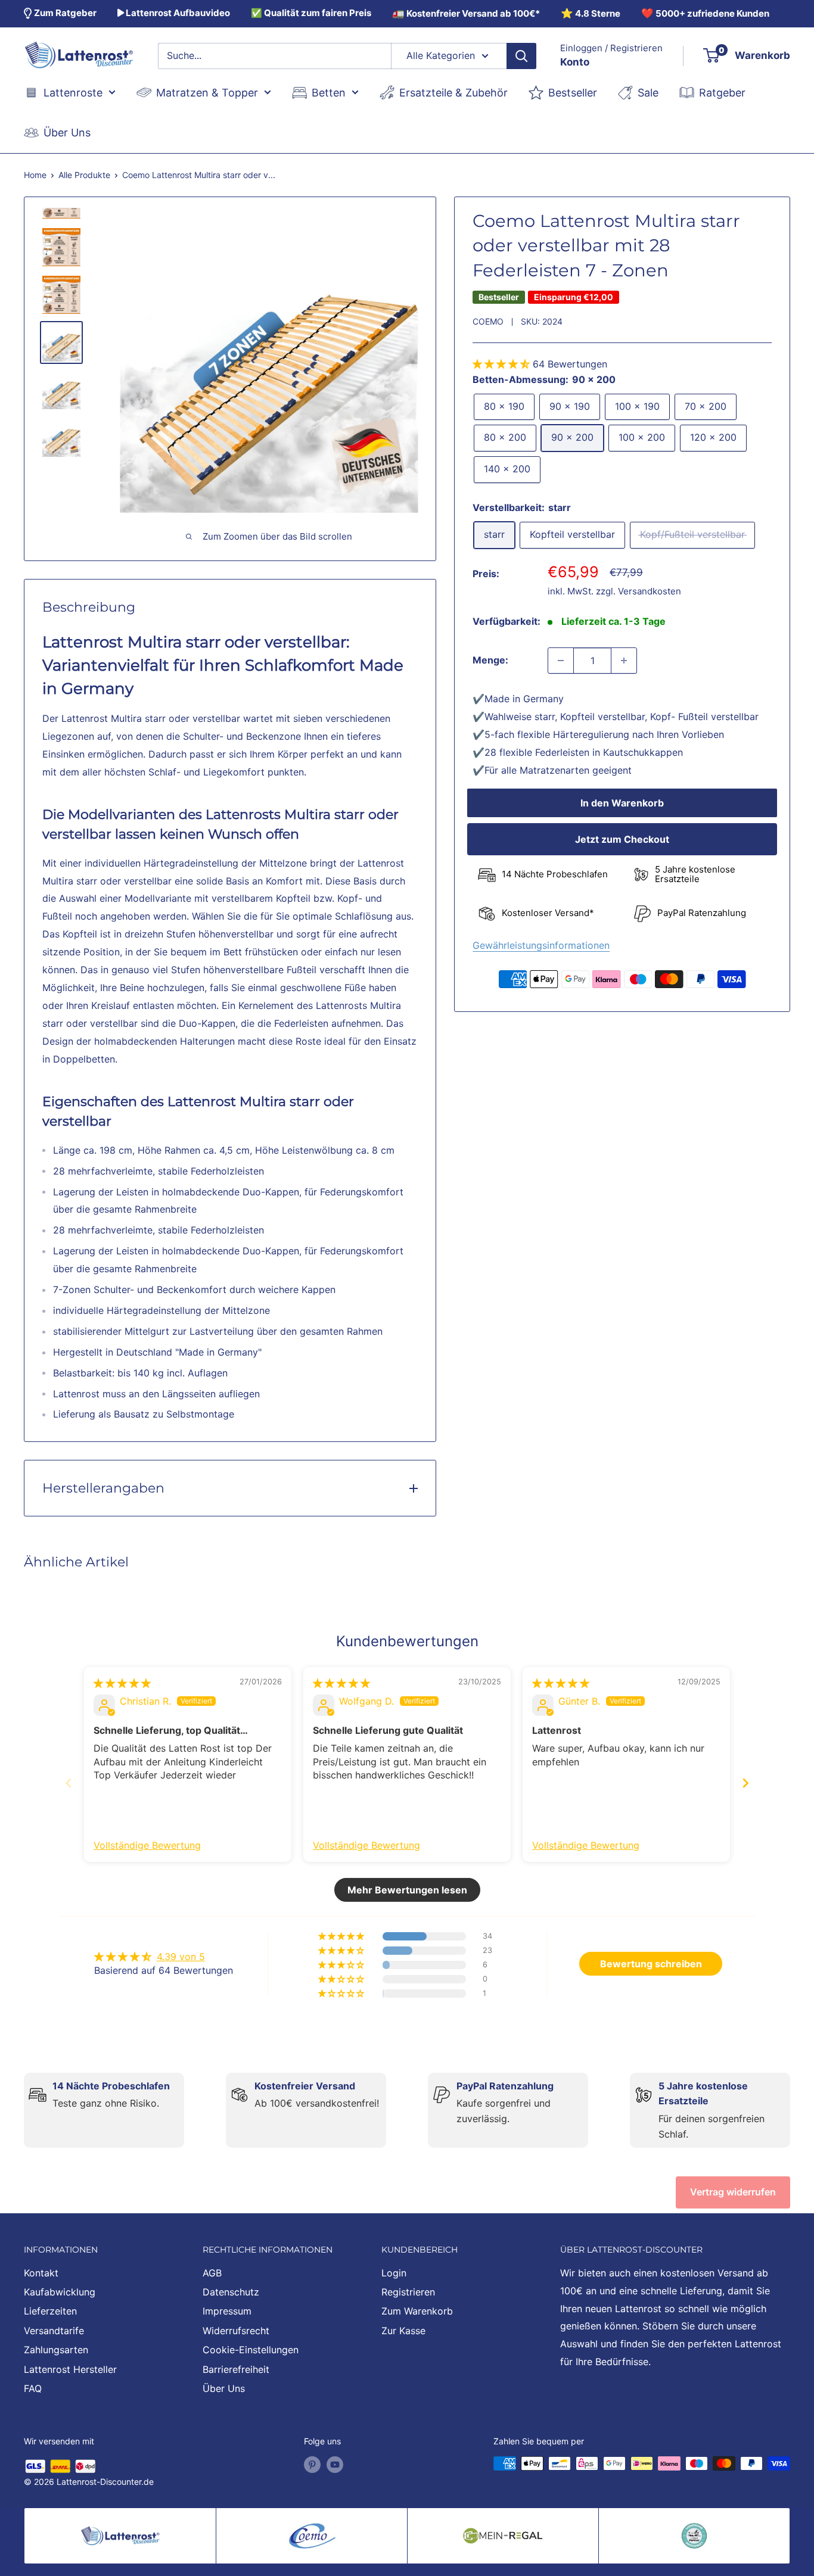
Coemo (488, 321)
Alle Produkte (84, 175)
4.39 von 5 (181, 1957)
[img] (122, 1683)
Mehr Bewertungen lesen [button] (407, 1890)
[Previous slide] (69, 1783)
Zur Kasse (403, 2331)
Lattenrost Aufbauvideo (177, 13)
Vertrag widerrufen (733, 2192)
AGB (212, 2273)
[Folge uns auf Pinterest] (312, 2465)
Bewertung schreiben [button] (651, 1964)
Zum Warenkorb (417, 2311)
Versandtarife (54, 2331)
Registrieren (408, 2292)
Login (394, 2273)
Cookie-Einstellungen (251, 2350)
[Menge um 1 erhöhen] (624, 661)
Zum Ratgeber (64, 13)
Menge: (490, 660)
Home (35, 175)
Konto (575, 62)
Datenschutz (231, 2292)
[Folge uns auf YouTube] (335, 2465)
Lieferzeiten (50, 2311)
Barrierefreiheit (236, 2369)
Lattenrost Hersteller (70, 2369)
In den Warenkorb (622, 803)
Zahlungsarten (56, 2350)
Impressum (227, 2311)
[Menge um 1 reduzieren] (561, 661)
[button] (503, 364)
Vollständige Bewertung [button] (147, 1845)
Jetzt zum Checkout (622, 840)
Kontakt (41, 2273)
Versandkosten (650, 591)
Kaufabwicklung (60, 2292)
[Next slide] (745, 1783)
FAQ (33, 2388)
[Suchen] (521, 56)
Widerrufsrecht (236, 2331)
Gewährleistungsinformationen (541, 946)
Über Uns (224, 2388)
